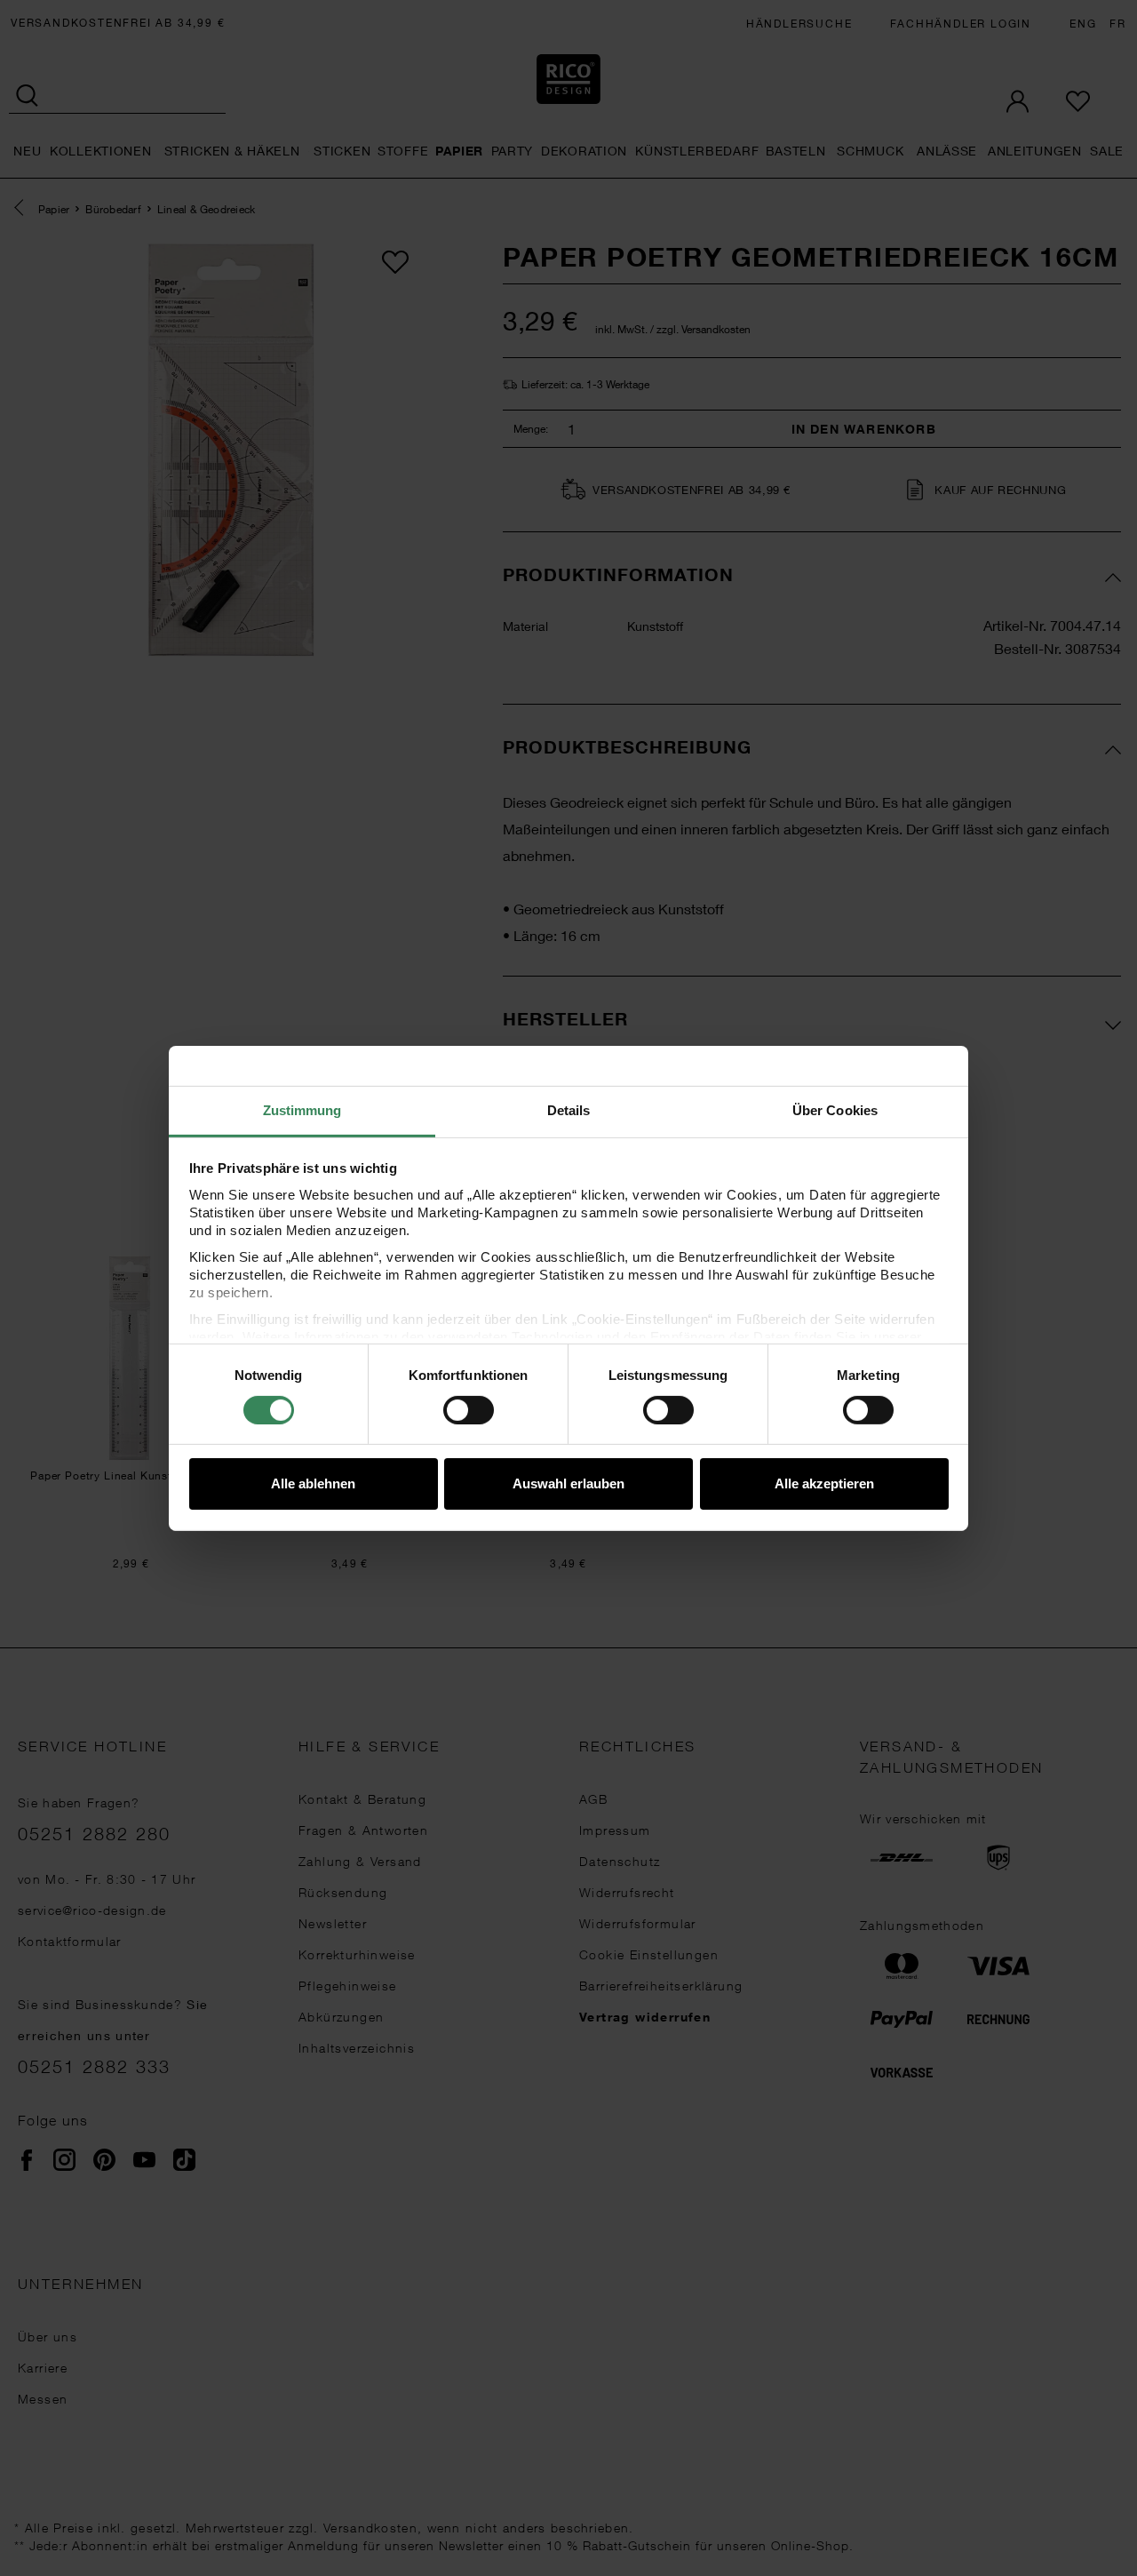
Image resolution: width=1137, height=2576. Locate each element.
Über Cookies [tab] (835, 1109)
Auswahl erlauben (568, 1483)
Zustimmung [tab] (302, 1109)
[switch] (469, 1410)
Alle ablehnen (313, 1483)
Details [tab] (569, 1109)
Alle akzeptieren (824, 1483)
